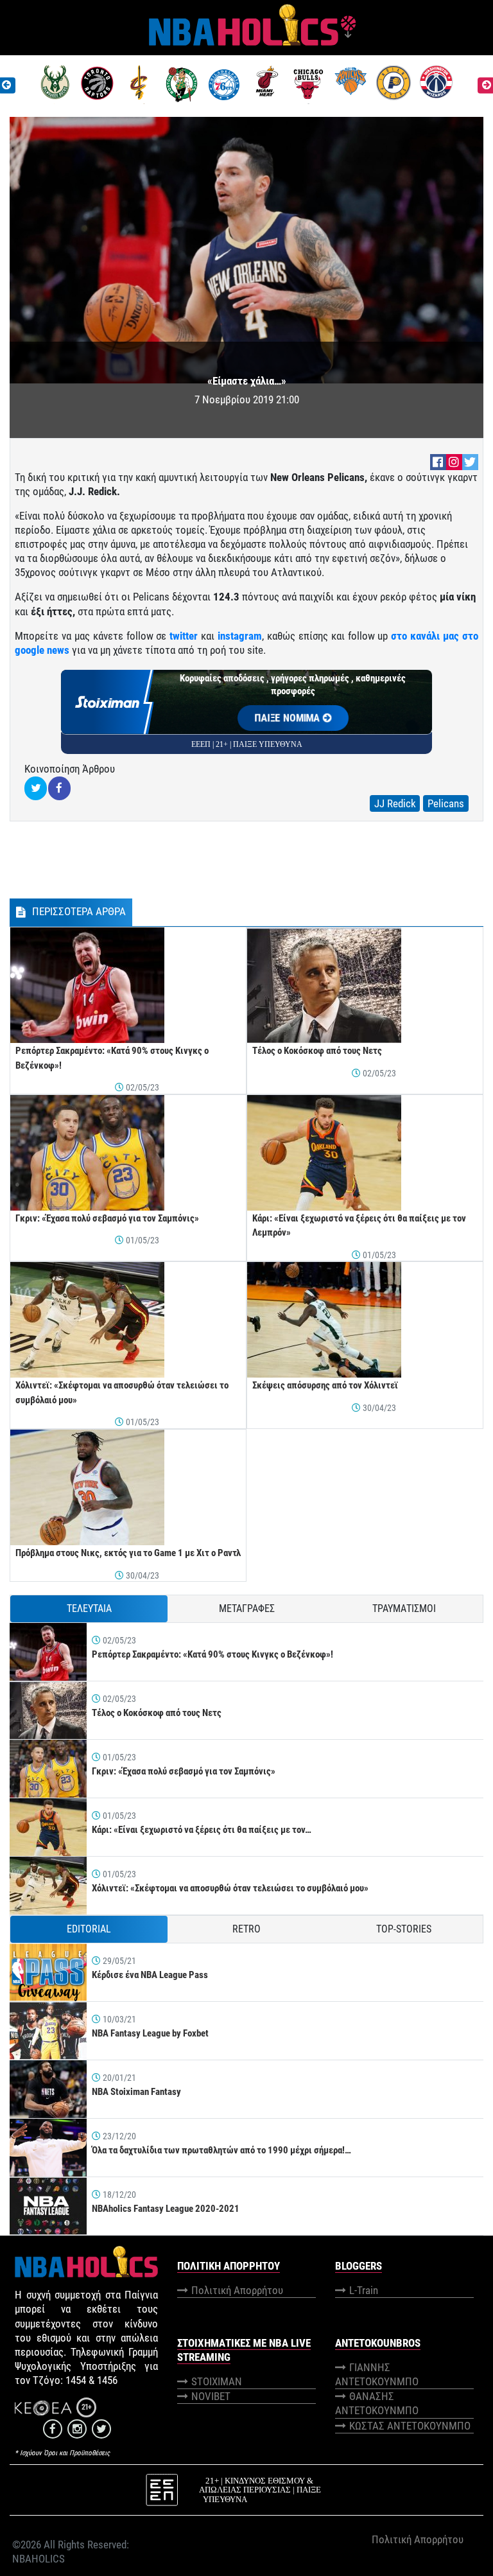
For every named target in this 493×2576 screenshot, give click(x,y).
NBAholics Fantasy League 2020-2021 (166, 2209)
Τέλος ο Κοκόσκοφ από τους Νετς (317, 1051)
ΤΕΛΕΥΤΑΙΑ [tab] (89, 1608)
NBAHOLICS (39, 2559)
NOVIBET (211, 2396)
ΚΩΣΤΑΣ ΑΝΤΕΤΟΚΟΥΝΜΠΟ (410, 2426)
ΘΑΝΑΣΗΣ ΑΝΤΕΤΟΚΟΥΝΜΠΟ (377, 2403)
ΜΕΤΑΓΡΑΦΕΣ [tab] (247, 1608)
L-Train (364, 2290)
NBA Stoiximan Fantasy (136, 2092)
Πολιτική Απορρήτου (237, 2290)
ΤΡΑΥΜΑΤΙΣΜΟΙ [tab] (404, 1608)
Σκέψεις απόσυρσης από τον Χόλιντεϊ (325, 1385)
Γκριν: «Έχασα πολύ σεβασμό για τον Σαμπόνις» (107, 1218)
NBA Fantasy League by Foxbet (150, 2033)
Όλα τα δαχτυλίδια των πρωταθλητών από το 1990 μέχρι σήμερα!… (221, 2150)
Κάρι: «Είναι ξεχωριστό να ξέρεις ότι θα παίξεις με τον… (202, 1830)
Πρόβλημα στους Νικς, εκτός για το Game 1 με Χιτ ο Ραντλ (128, 1553)
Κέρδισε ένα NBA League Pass (150, 1975)
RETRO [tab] (246, 1929)
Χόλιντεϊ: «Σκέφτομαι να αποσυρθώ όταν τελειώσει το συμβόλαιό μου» (230, 1888)
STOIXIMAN (217, 2381)
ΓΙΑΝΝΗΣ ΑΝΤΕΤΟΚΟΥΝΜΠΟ (377, 2374)
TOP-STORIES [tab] (404, 1929)
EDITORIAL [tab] (89, 1929)
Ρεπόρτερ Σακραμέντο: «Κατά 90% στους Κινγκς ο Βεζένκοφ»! (212, 1654)
